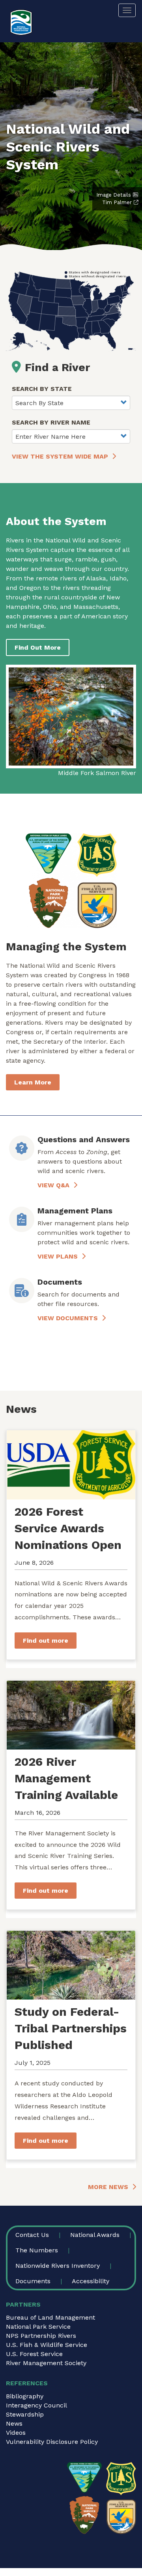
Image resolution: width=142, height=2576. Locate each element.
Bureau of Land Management (50, 2317)
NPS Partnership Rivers (41, 2336)
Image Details (114, 195)
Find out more (46, 1641)
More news (108, 2187)
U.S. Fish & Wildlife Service (47, 2345)
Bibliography (25, 2396)
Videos (16, 2433)
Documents (33, 2281)
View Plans (58, 1256)
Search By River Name (51, 422)
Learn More (33, 1082)
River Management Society (46, 2363)
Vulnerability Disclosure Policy (52, 2442)
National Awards (95, 2235)
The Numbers (37, 2250)
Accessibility (91, 2281)
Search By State (42, 389)
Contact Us (32, 2235)
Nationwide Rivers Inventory (58, 2266)
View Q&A (53, 1185)
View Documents (68, 1318)
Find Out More (38, 647)
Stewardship (25, 2414)
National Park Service (38, 2327)
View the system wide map (60, 456)
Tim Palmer (117, 202)
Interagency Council (36, 2405)
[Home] (21, 22)
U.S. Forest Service (34, 2354)
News (14, 2423)
